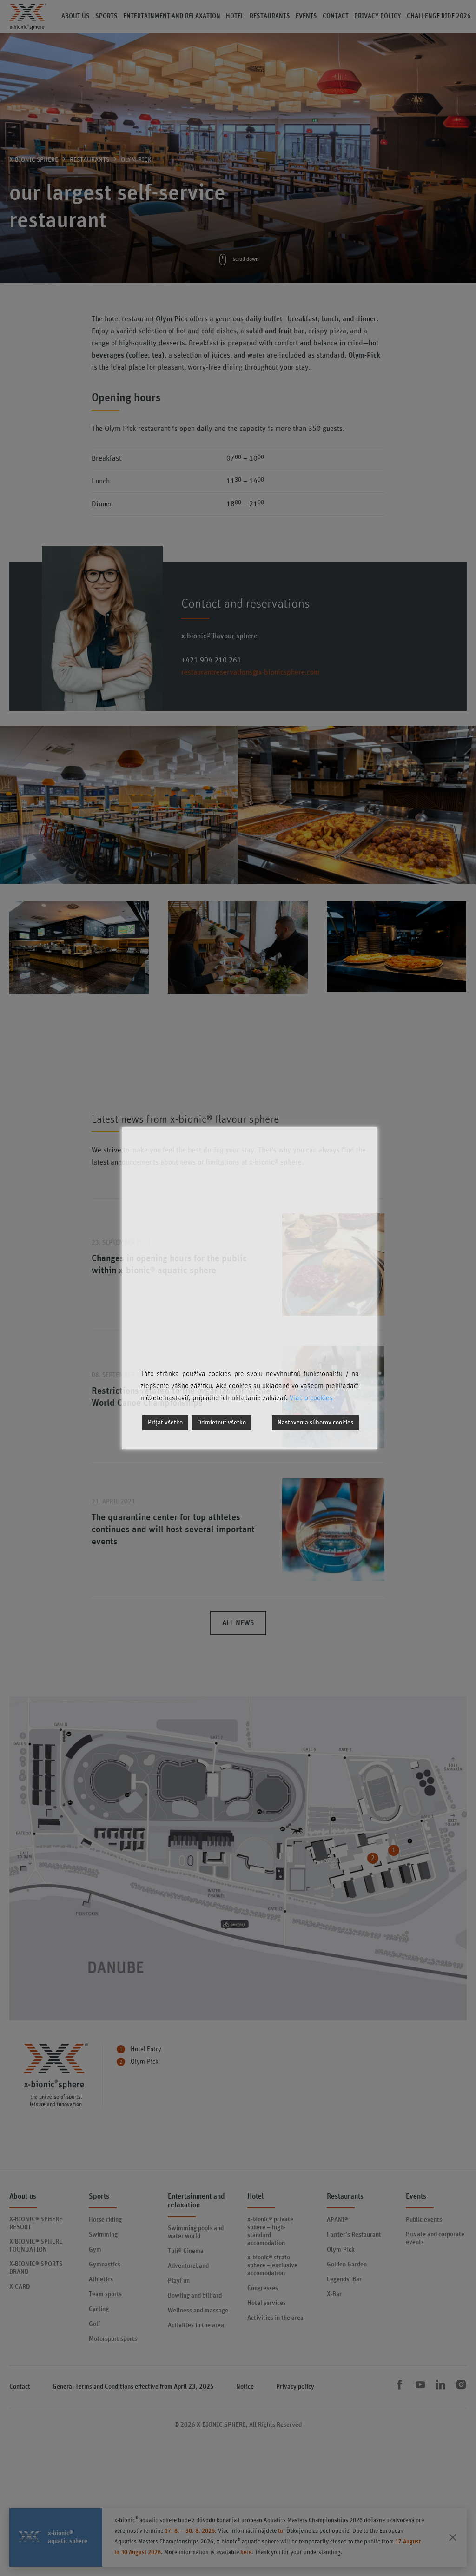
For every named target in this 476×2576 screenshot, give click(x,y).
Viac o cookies (311, 1398)
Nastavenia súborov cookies (315, 1423)
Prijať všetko (165, 1423)
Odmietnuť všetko (221, 1423)
